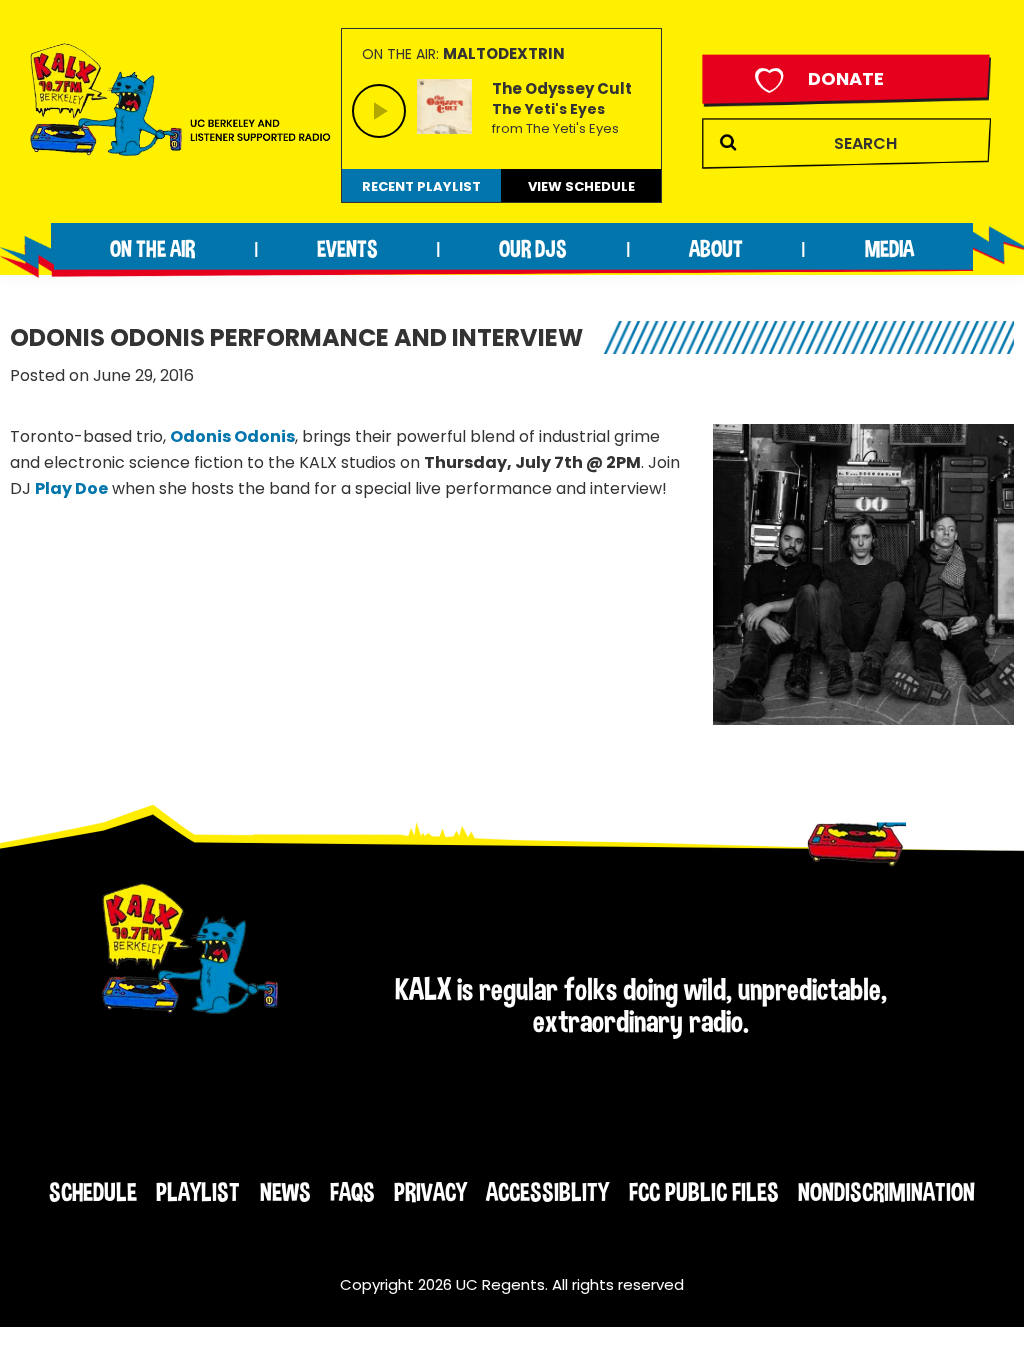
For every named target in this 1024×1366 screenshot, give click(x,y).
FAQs (352, 1192)
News (285, 1192)
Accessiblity (547, 1192)
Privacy (430, 1192)
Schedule (93, 1192)
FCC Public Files (704, 1192)
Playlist (198, 1192)
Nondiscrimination (886, 1192)
